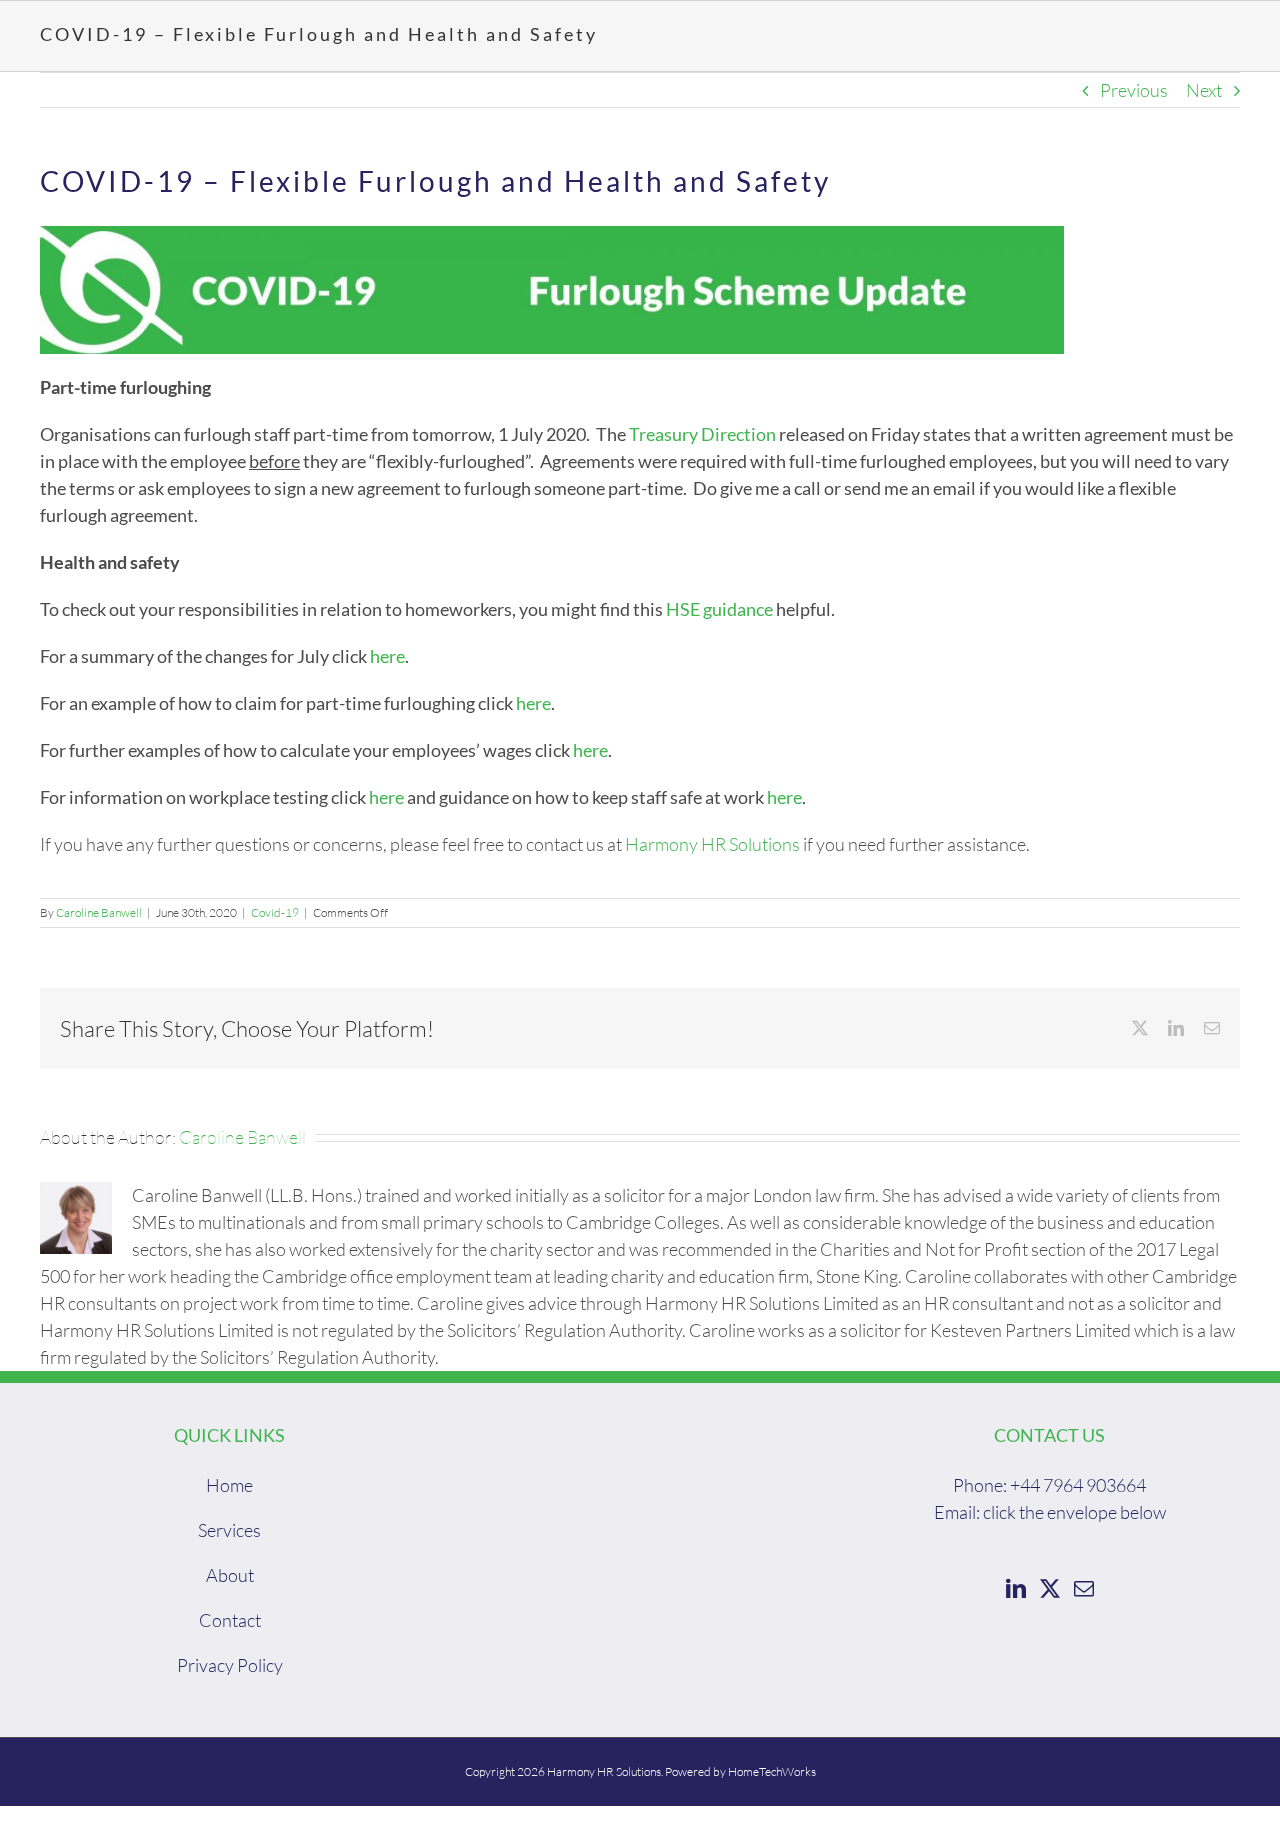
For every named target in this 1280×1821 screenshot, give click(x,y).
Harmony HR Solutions (712, 844)
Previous (1134, 90)
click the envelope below (1074, 1512)
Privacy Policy (230, 1665)
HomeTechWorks (772, 1771)
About (230, 1575)
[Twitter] (1050, 1589)
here (387, 656)
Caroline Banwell (99, 912)
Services (229, 1530)
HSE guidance (719, 609)
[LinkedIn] (1016, 1589)
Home (229, 1485)
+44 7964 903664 (1078, 1485)
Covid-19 (275, 912)
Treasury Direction (702, 434)
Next (1204, 90)
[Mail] (1084, 1589)
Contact (230, 1620)
